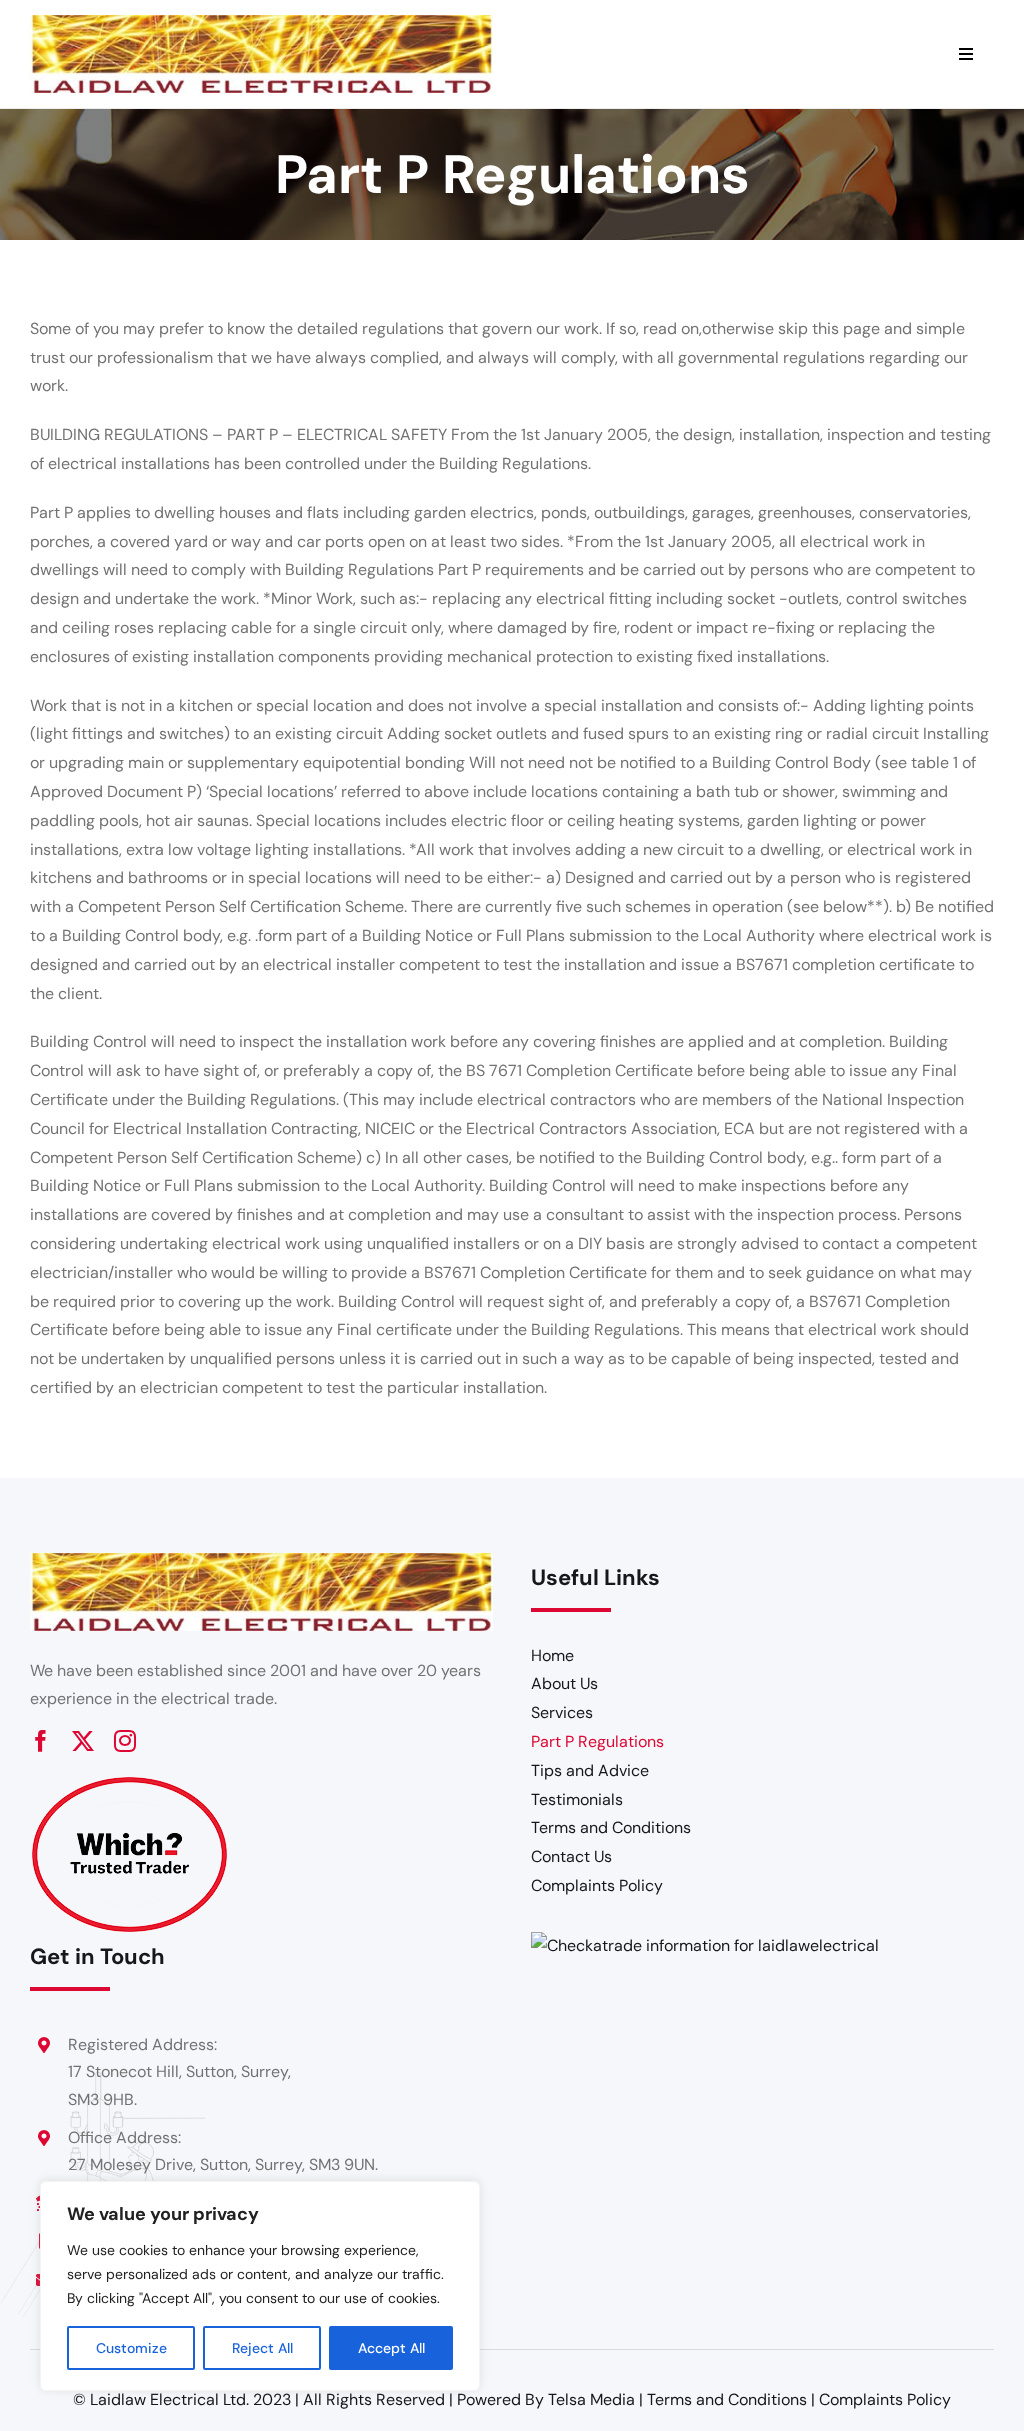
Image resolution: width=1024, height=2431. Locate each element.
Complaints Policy (885, 2399)
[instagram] (125, 1741)
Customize (131, 2348)
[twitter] (83, 1741)
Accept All (391, 2348)
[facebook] (41, 1741)
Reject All (262, 2348)
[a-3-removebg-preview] (130, 1784)
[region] (260, 2286)
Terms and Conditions (727, 2399)
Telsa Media (591, 2399)
